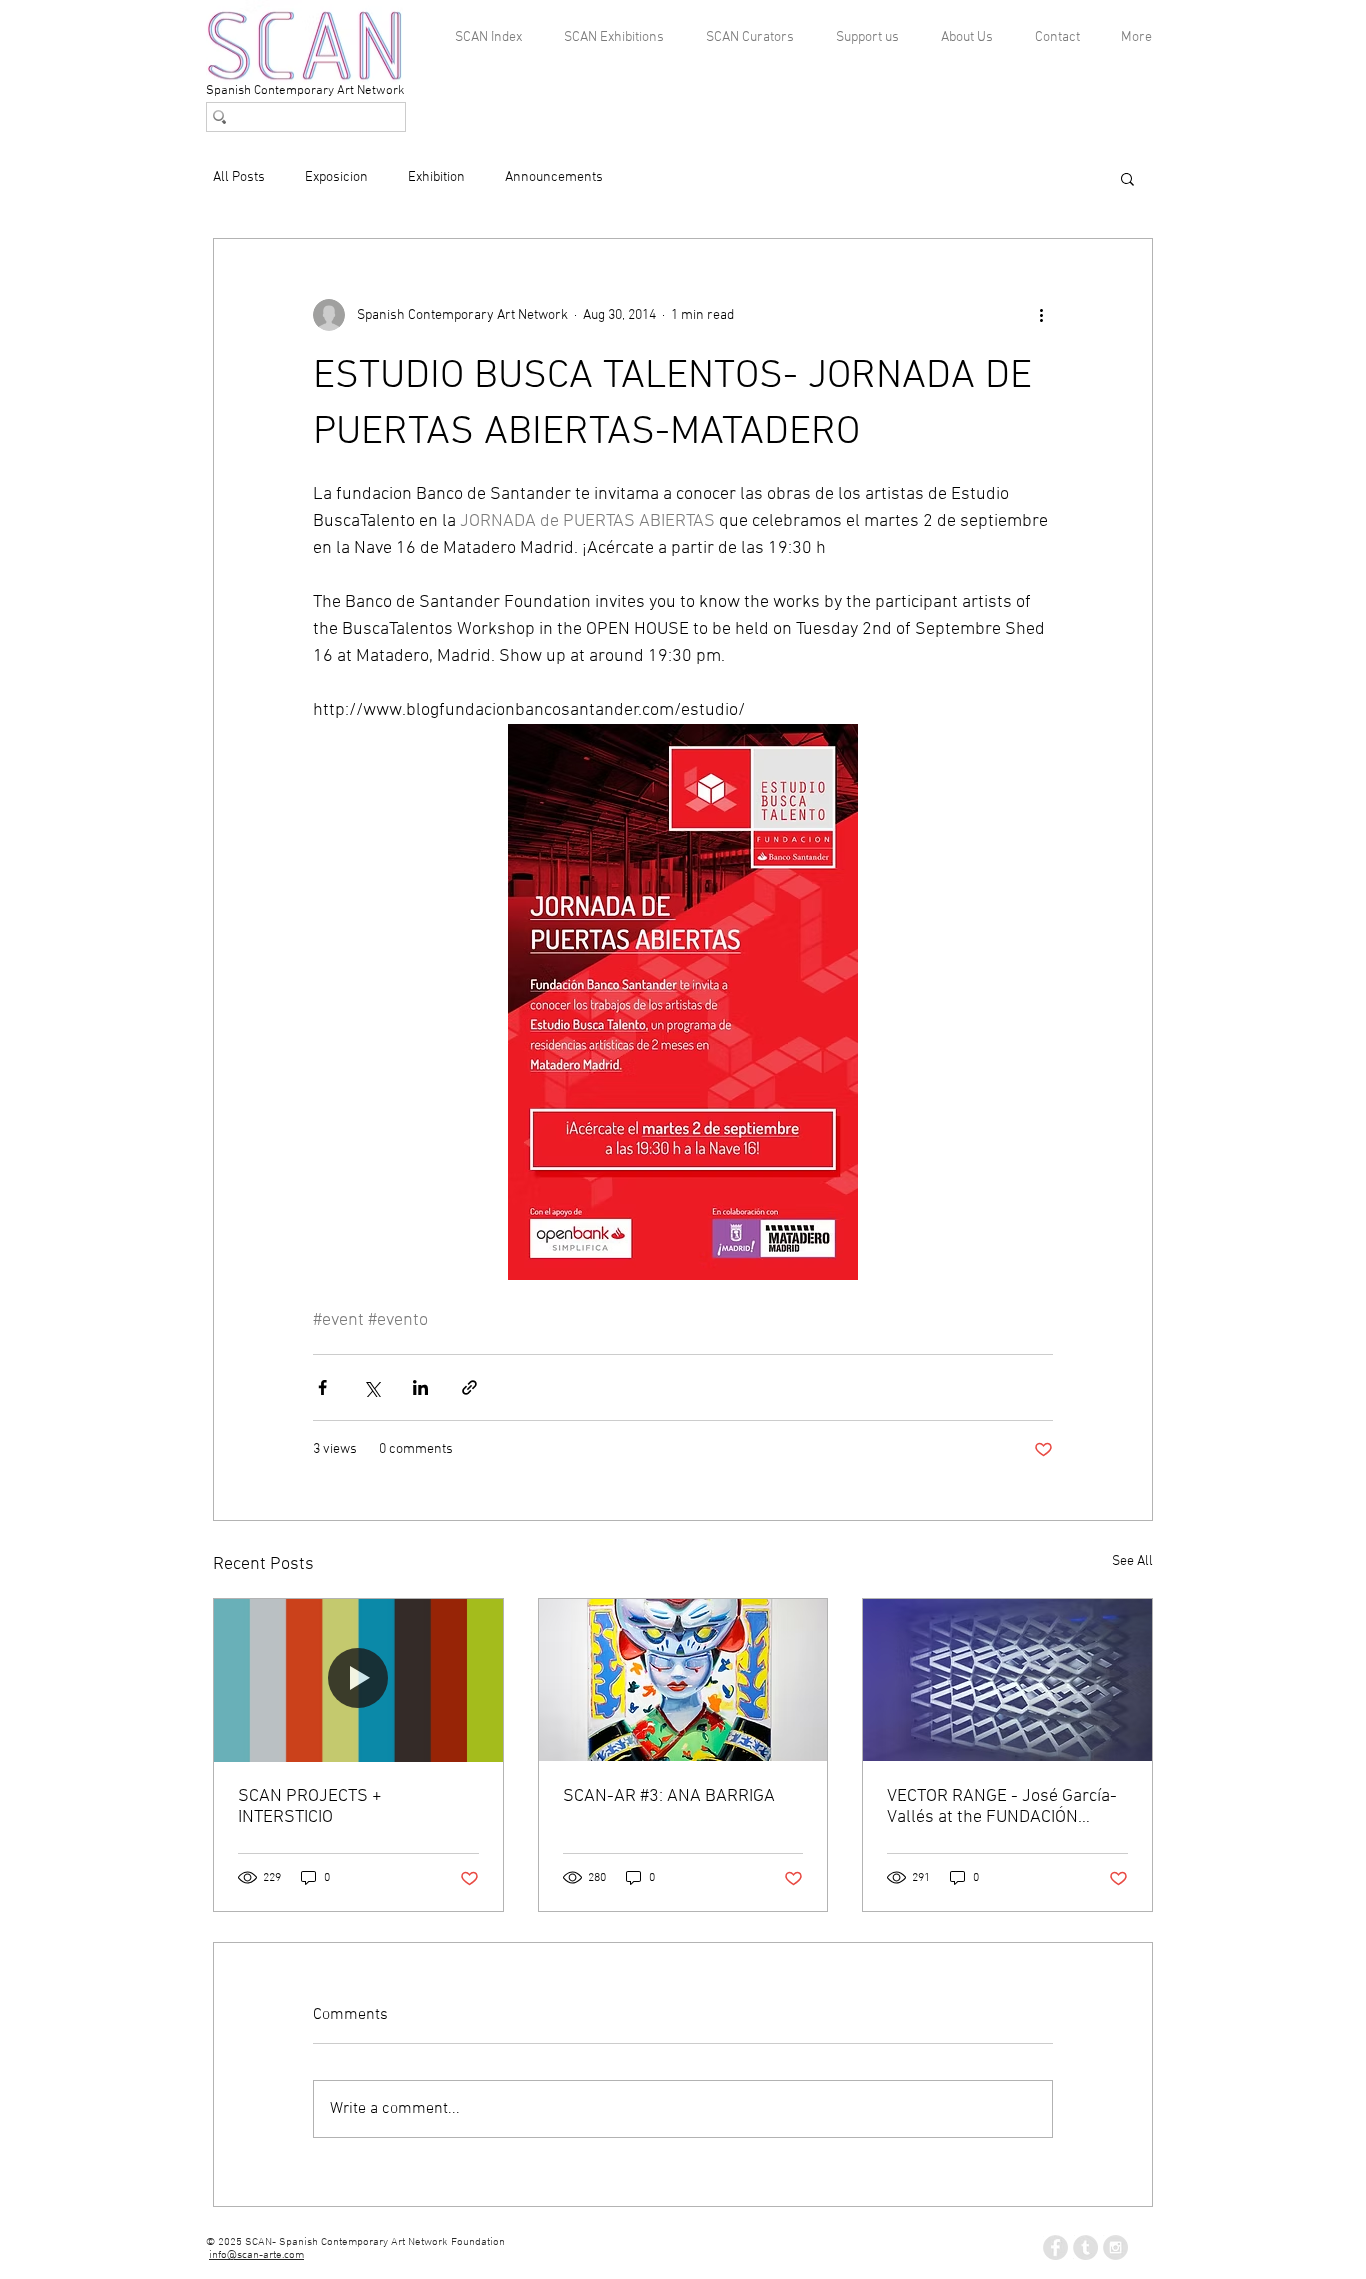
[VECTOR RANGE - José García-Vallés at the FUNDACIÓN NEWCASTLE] (1007, 1680)
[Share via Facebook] (322, 1387)
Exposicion (336, 177)
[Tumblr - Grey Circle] (1085, 2247)
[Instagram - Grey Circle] (1115, 2247)
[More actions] (1041, 315)
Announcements (554, 177)
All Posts (239, 177)
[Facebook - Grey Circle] (1055, 2247)
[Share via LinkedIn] (420, 1387)
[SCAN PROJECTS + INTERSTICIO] (358, 1680)
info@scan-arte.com (256, 2255)
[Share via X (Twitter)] (371, 1387)
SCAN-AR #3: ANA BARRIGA (669, 1796)
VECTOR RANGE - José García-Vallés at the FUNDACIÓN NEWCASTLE (1002, 1807)
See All (1132, 1561)
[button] (1127, 178)
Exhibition (436, 177)
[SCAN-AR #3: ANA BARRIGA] (683, 1680)
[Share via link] (469, 1387)
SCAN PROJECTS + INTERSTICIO (310, 1807)
